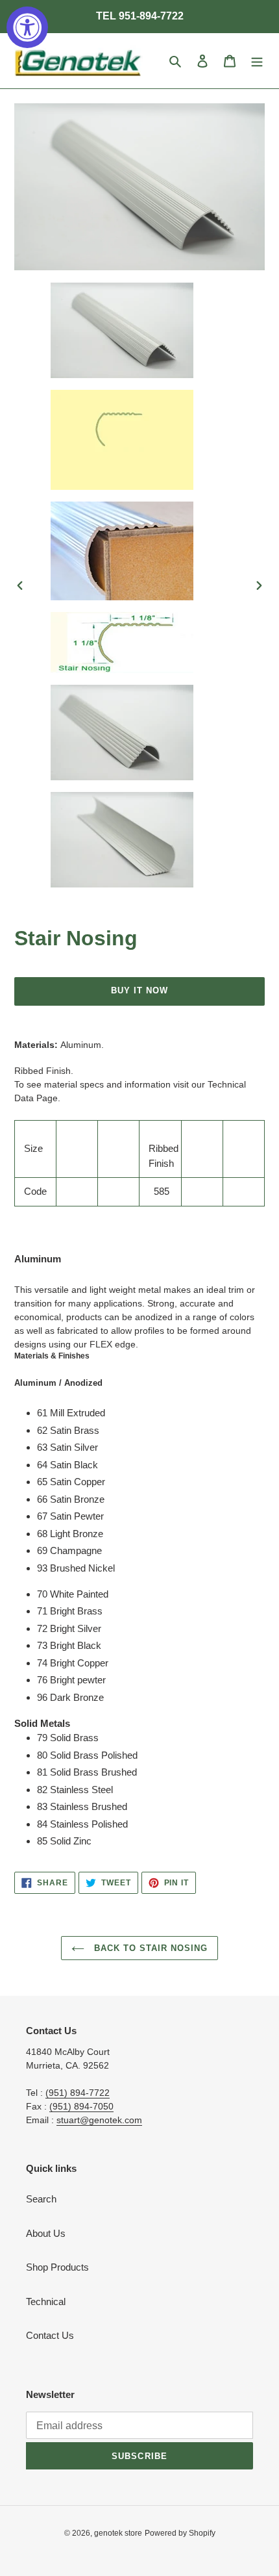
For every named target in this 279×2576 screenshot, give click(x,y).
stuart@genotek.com (99, 2120)
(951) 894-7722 (78, 2093)
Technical (46, 2302)
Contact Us (50, 2335)
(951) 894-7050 (81, 2106)
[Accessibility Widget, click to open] (27, 27)
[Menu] (257, 61)
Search (41, 2199)
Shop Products (57, 2267)
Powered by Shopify (180, 2533)
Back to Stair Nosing (150, 1948)
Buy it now (139, 990)
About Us (46, 2233)
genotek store (118, 2533)
